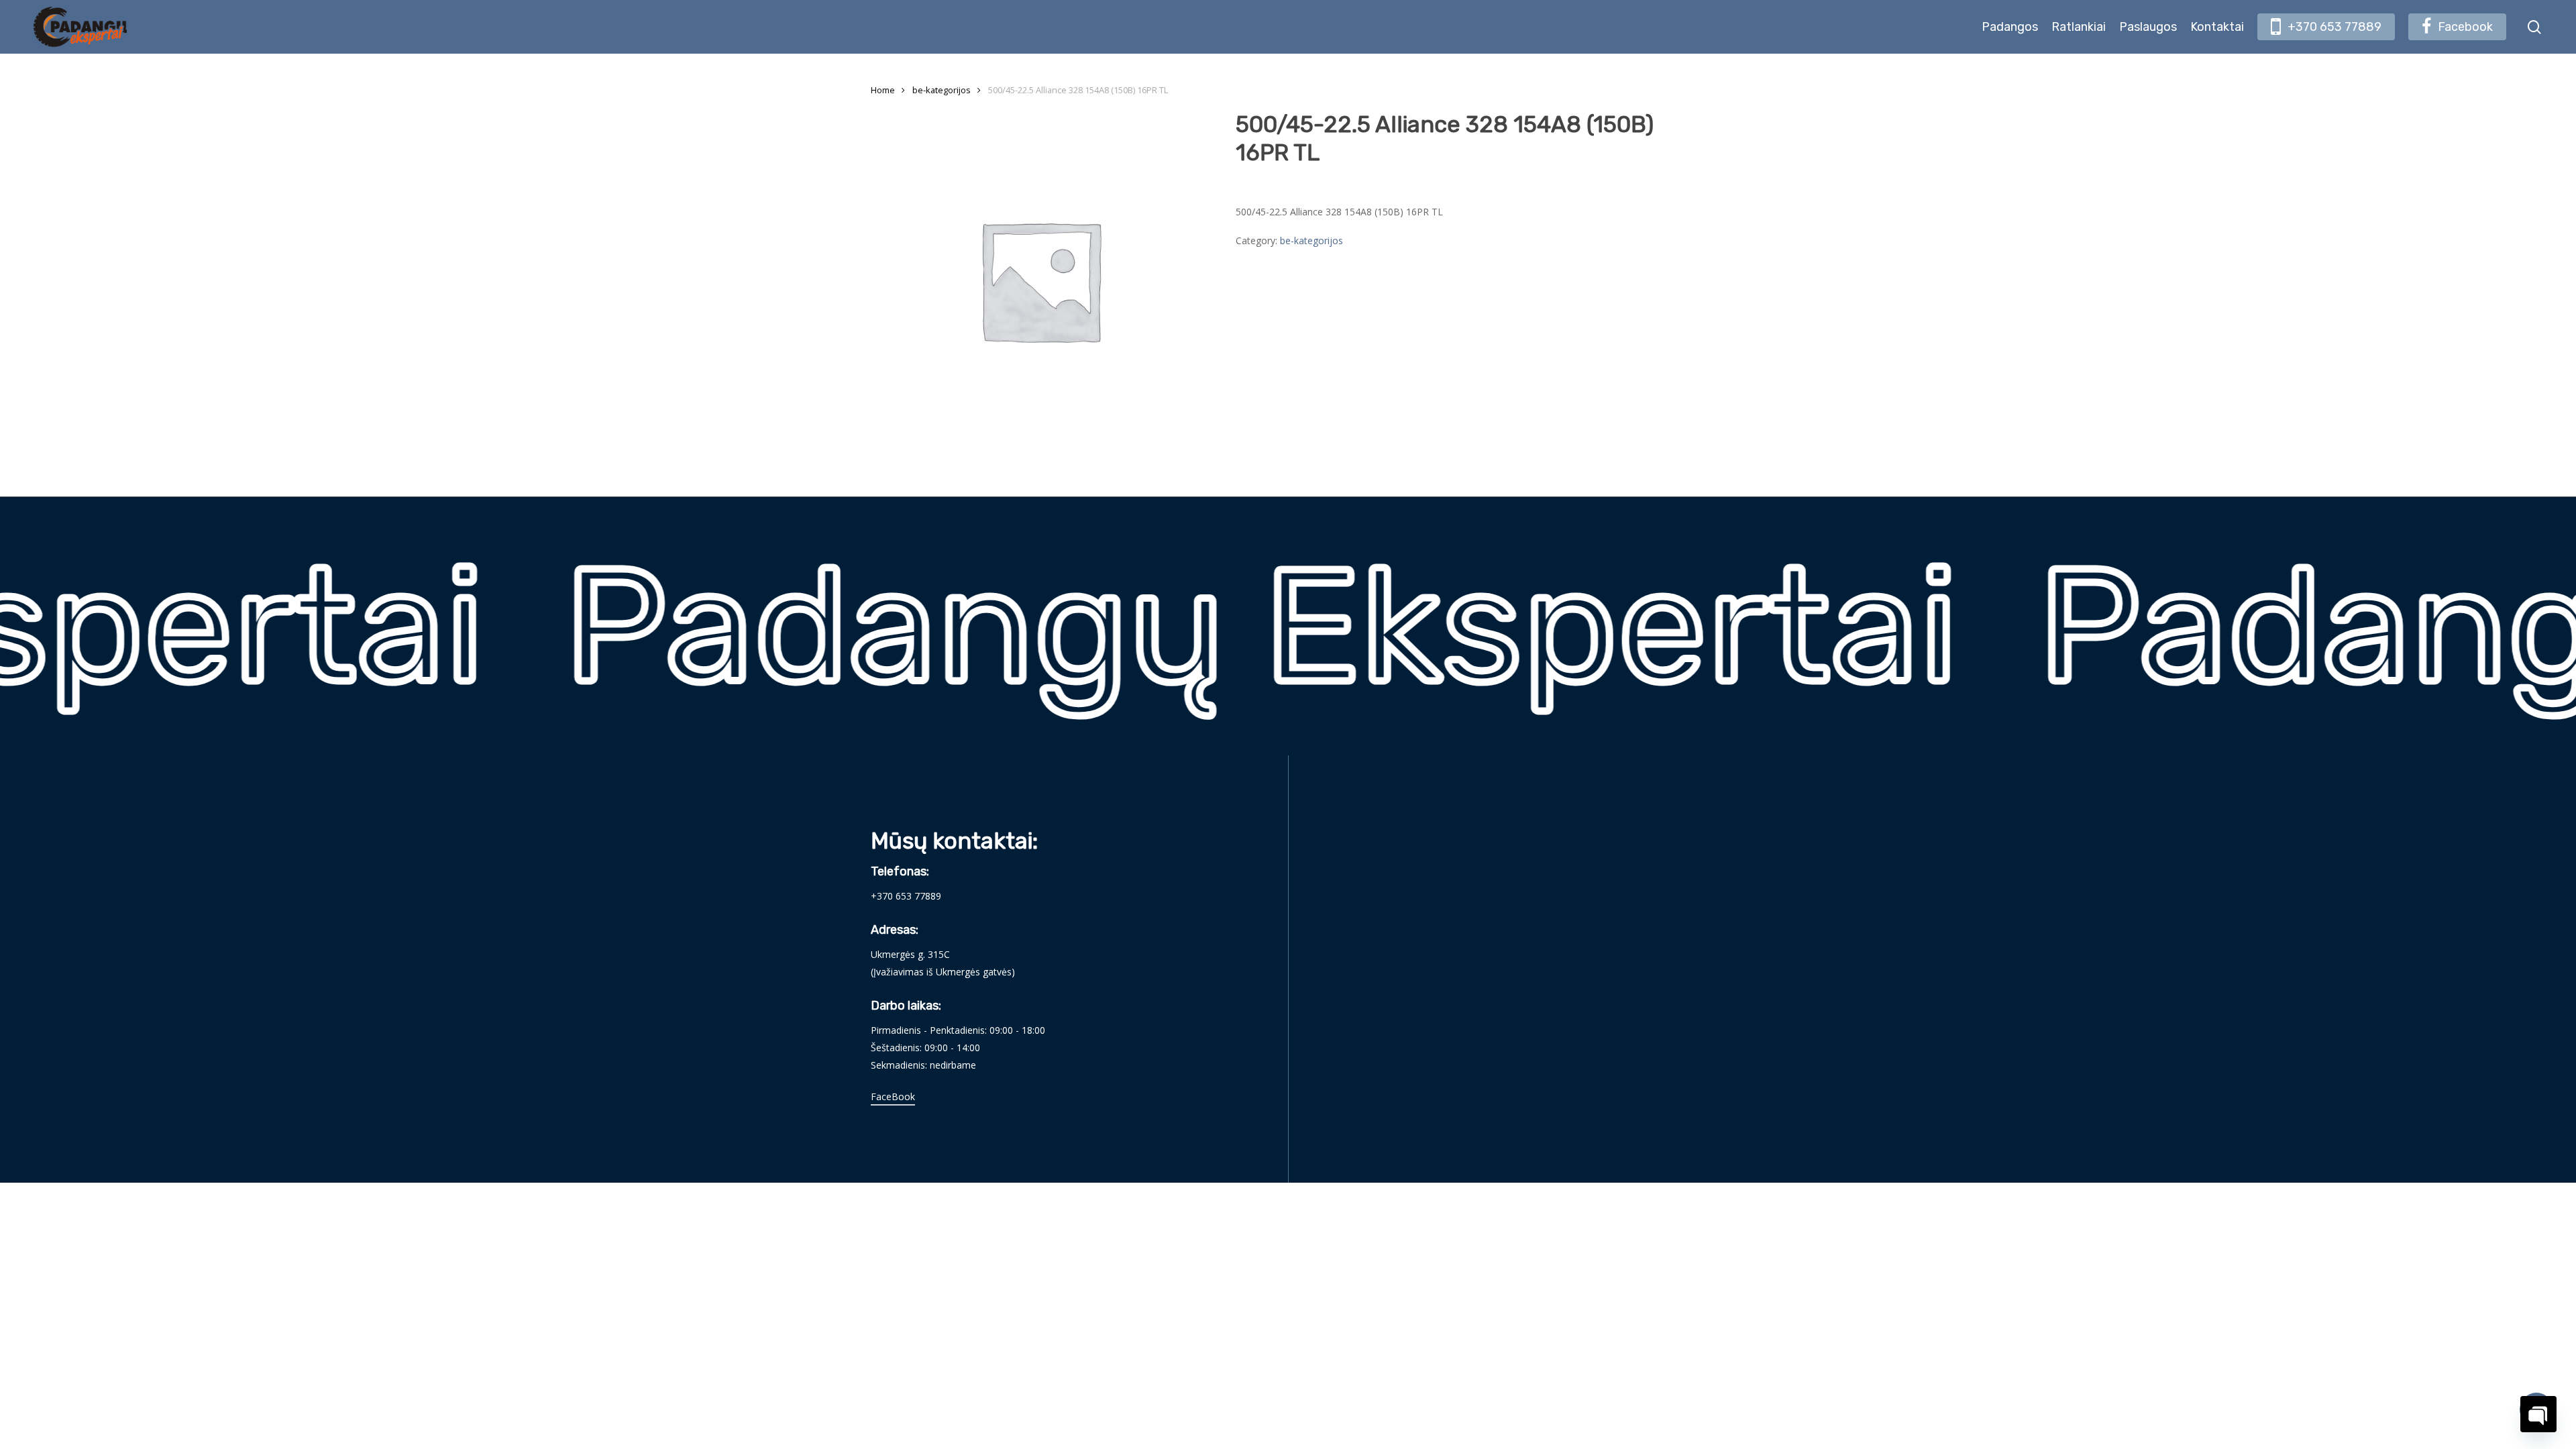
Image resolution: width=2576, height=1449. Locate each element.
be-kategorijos (942, 90)
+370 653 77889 (906, 896)
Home (883, 90)
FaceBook (893, 1096)
